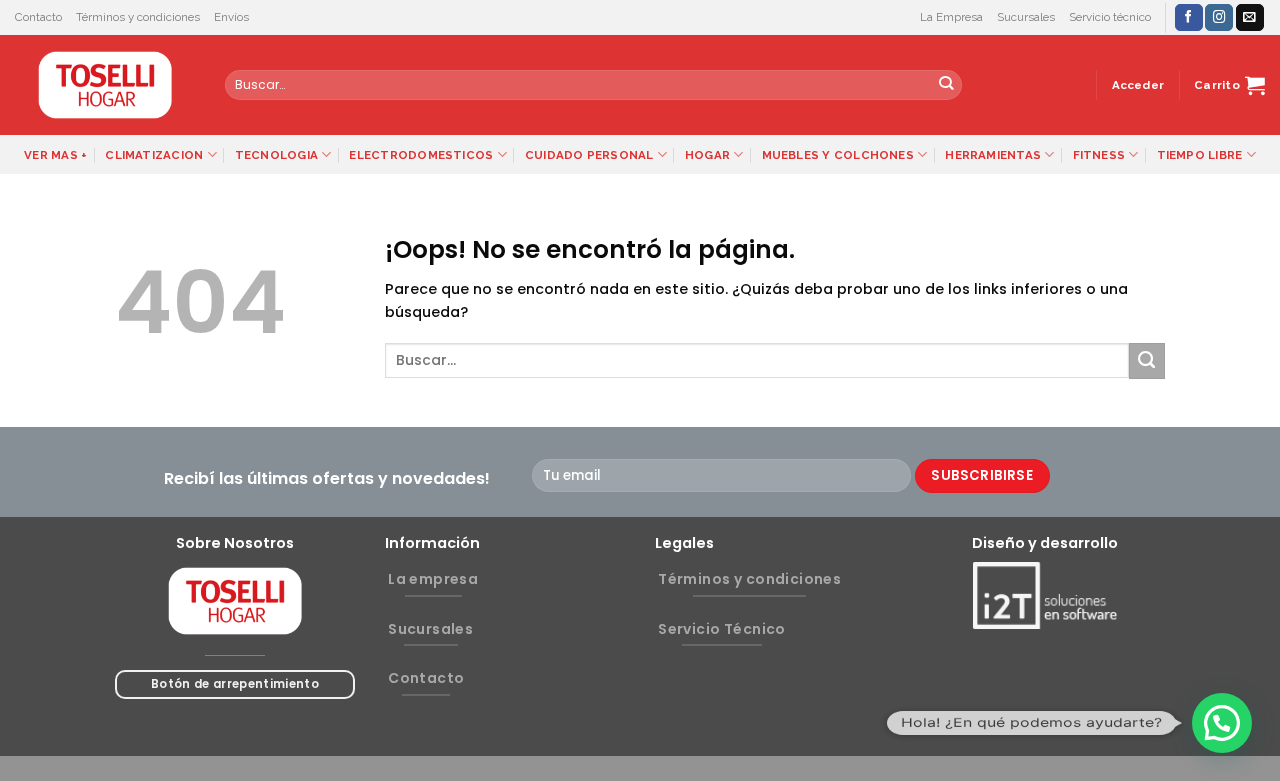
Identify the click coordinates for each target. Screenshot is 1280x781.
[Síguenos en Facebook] (1189, 17)
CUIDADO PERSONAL (589, 155)
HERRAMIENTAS (993, 155)
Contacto (38, 17)
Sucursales (1026, 17)
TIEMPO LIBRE (1200, 155)
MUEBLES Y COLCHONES (838, 155)
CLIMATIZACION (154, 155)
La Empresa (951, 17)
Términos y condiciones (138, 17)
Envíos (231, 17)
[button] (1222, 723)
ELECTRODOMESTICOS (421, 155)
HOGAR (707, 155)
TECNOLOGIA (276, 155)
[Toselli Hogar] (105, 85)
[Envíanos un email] (1250, 17)
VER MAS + (55, 155)
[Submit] (946, 85)
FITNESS (1099, 155)
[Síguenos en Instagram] (1219, 17)
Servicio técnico (1110, 17)
